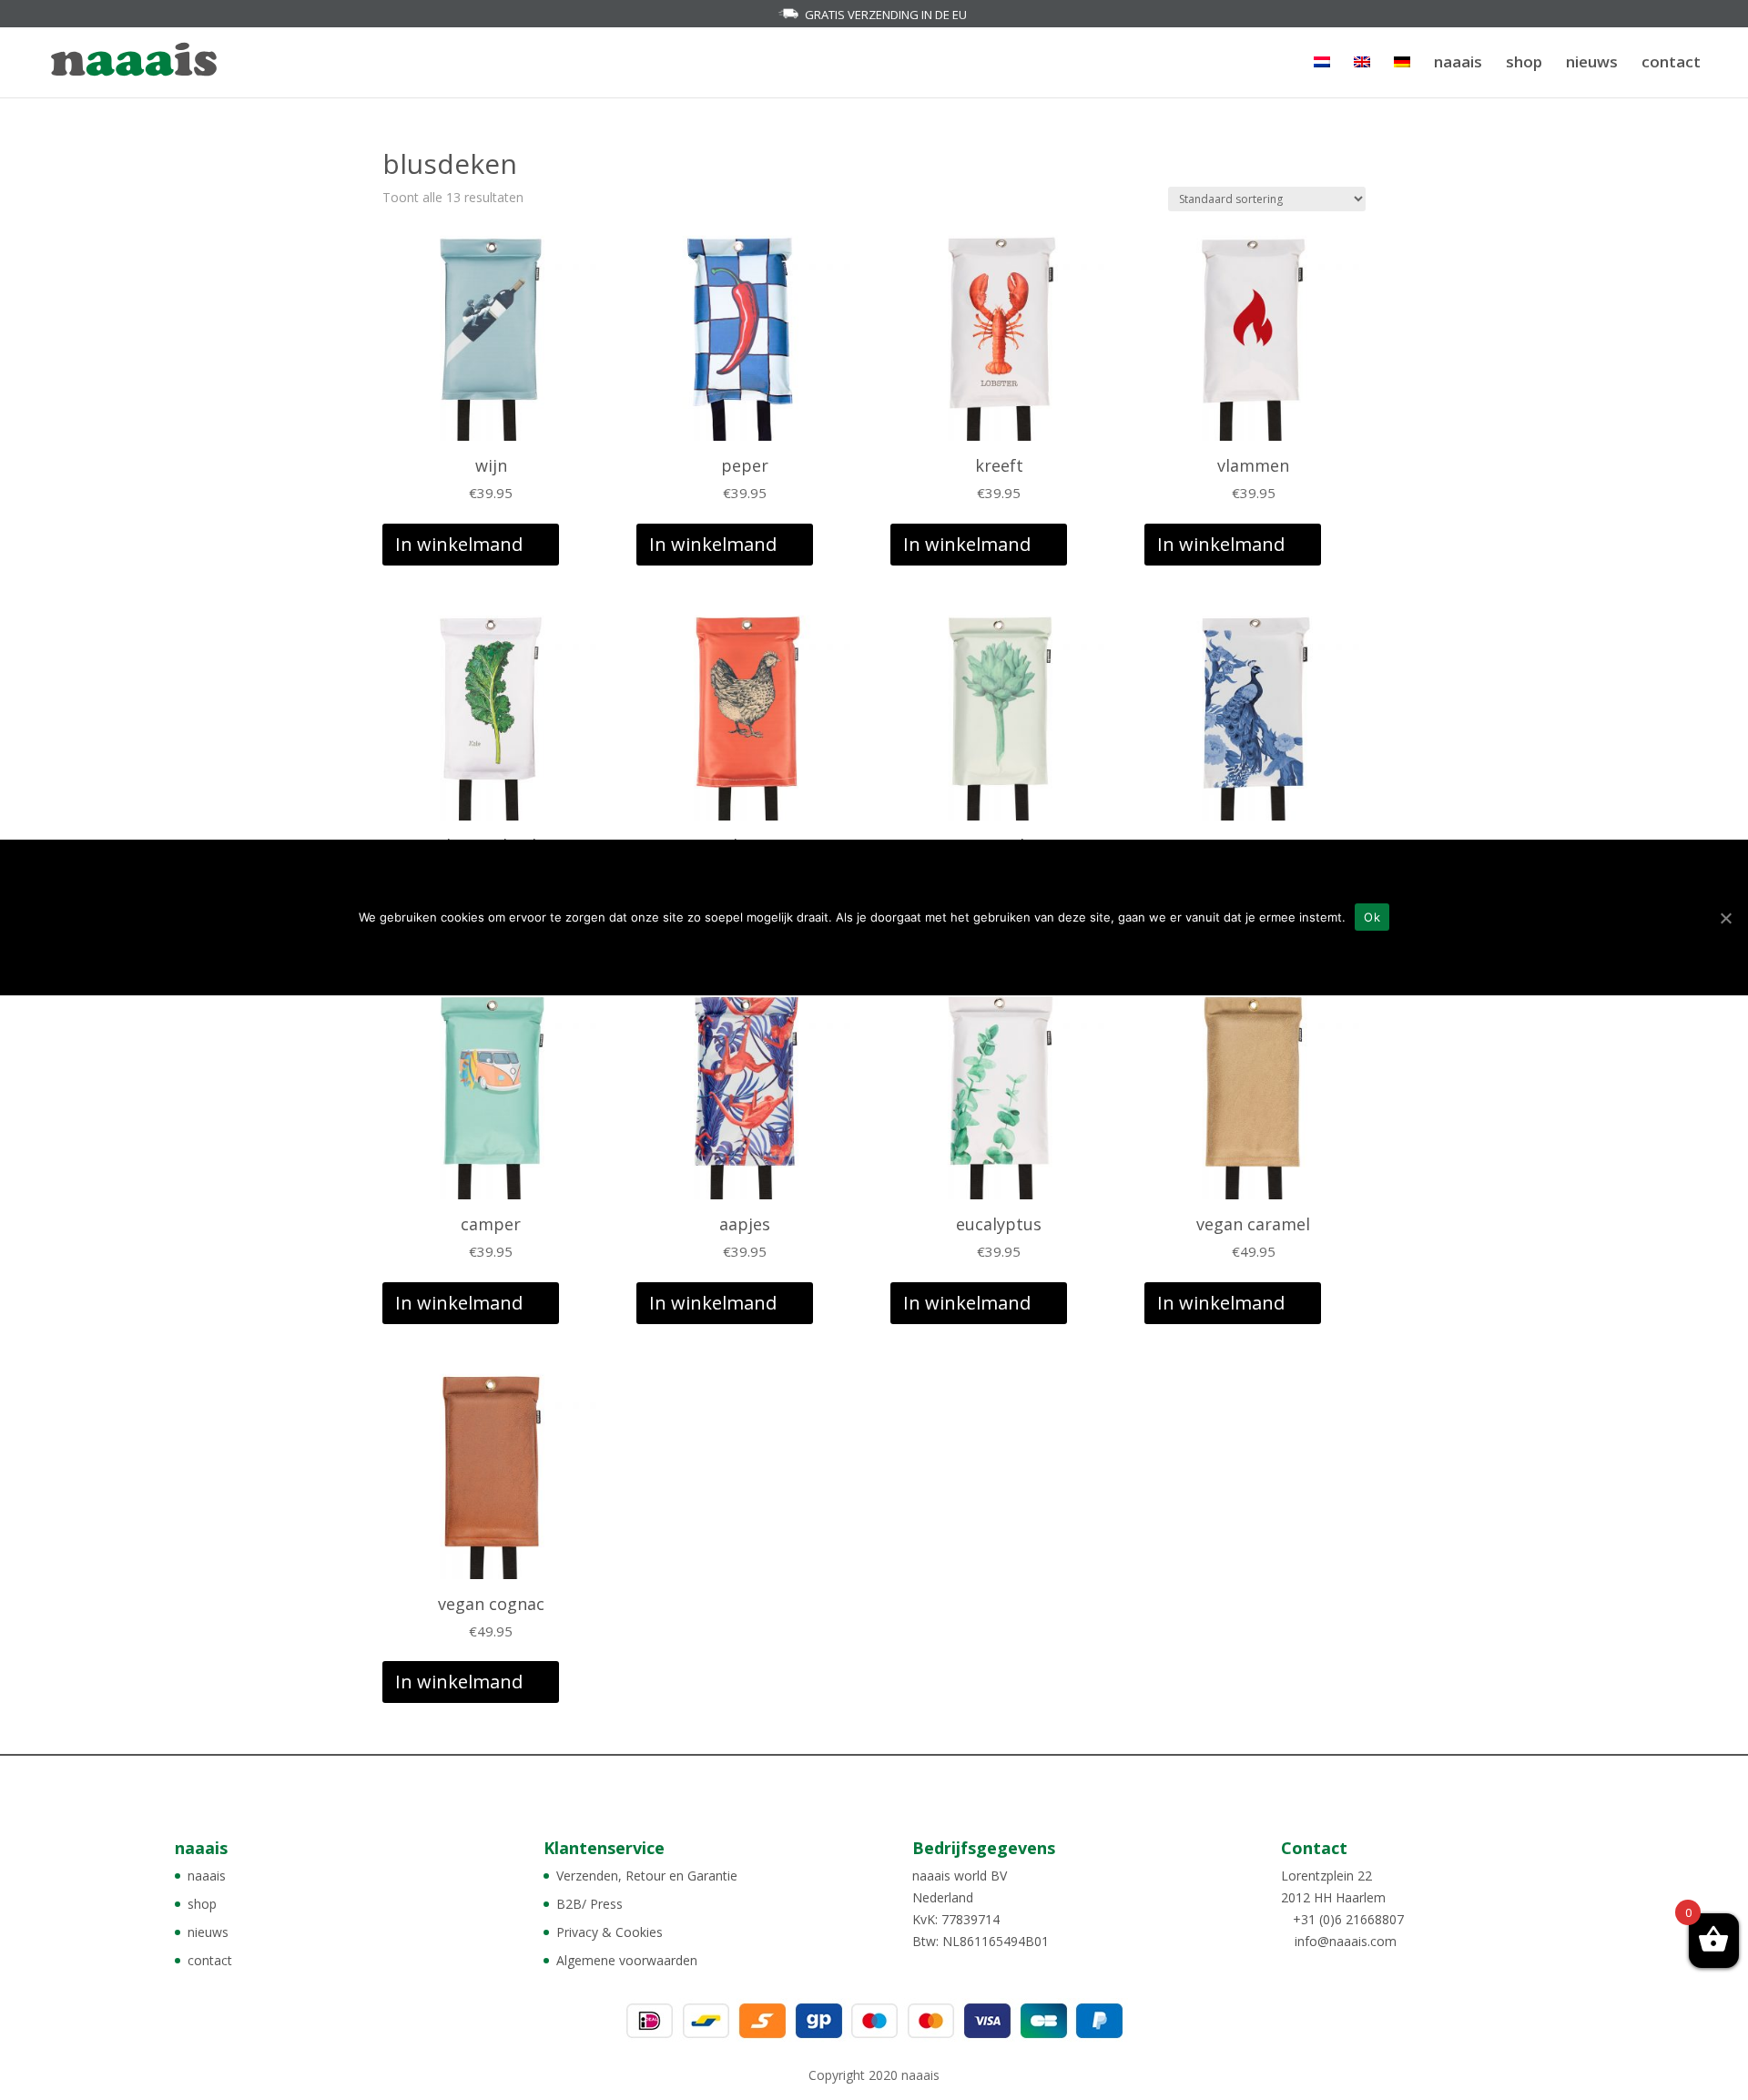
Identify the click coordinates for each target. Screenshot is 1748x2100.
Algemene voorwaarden (627, 1960)
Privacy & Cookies (610, 1932)
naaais (1458, 64)
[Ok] (1725, 918)
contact (1671, 64)
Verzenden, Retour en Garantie (647, 1876)
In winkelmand (459, 544)
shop (1524, 64)
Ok (1372, 917)
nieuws (1592, 64)
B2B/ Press (589, 1904)
